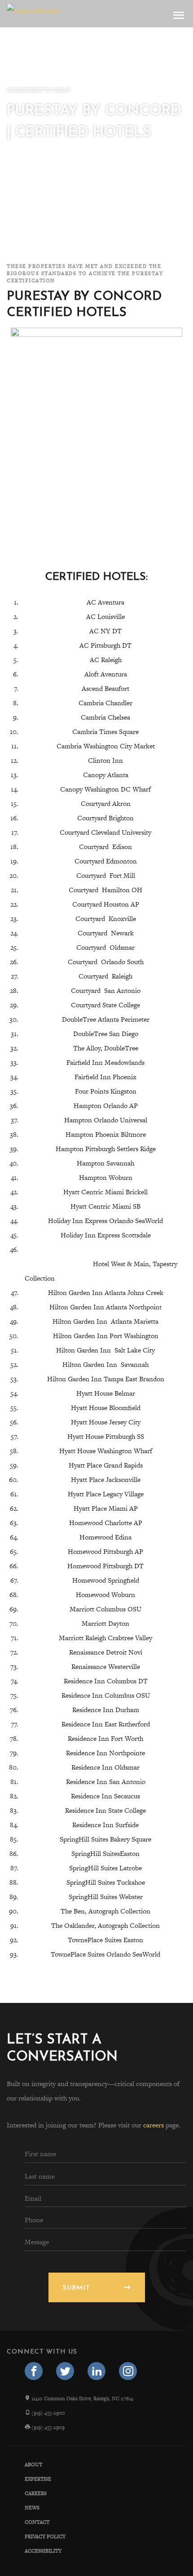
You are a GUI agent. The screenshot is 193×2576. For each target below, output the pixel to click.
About (33, 2465)
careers (154, 2125)
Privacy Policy (45, 2536)
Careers (36, 2493)
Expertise (38, 2479)
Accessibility (43, 2551)
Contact (37, 2522)
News (32, 2508)
